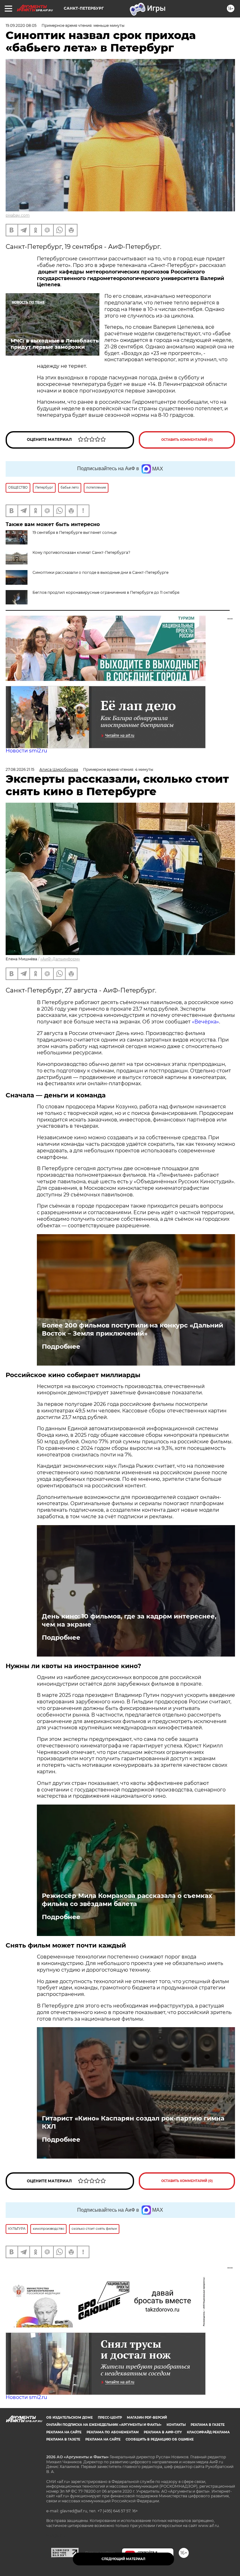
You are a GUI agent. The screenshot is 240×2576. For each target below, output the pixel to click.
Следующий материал (123, 2559)
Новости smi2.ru (26, 751)
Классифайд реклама (208, 2432)
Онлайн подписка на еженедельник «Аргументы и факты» (104, 2425)
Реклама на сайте (64, 2432)
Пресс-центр (110, 2418)
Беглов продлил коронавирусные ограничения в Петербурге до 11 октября (106, 592)
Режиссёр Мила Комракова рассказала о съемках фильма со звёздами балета (127, 1900)
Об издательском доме (70, 2418)
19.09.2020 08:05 (21, 25)
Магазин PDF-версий (147, 2418)
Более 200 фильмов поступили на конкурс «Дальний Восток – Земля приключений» (132, 1329)
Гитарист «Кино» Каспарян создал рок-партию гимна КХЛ (133, 2122)
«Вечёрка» (205, 1022)
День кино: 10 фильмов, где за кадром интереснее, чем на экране (129, 1620)
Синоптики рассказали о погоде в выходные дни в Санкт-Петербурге (100, 572)
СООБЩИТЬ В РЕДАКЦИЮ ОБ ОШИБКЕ (160, 2439)
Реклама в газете (208, 2425)
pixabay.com (18, 215)
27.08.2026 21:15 (20, 769)
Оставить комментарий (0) (187, 440)
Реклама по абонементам (113, 2432)
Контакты (176, 2425)
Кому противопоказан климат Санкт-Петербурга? (81, 552)
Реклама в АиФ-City (163, 2432)
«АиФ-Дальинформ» (60, 959)
